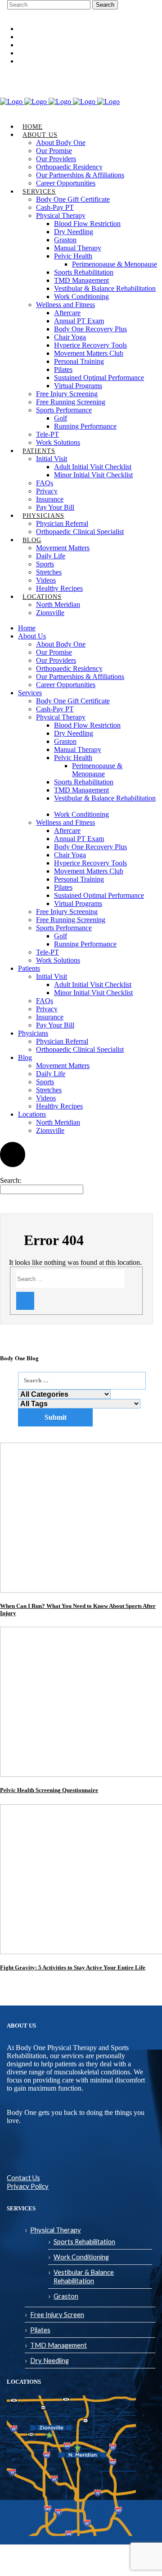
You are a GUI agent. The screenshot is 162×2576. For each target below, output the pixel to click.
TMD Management (58, 2345)
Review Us (31, 53)
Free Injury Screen (57, 2314)
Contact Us (23, 2178)
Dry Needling (49, 2360)
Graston (66, 2296)
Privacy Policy (28, 2186)
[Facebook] (108, 78)
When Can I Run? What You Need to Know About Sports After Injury (78, 1609)
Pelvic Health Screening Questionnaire (49, 1790)
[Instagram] (121, 78)
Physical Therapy (56, 2230)
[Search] (25, 1301)
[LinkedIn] (135, 78)
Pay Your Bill (35, 61)
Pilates (40, 2330)
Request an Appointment (49, 45)
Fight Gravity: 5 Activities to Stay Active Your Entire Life (73, 1967)
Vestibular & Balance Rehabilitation (84, 2276)
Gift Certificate (37, 37)
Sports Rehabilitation (84, 2241)
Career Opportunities (45, 29)
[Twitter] (148, 78)
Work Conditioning (81, 2257)
